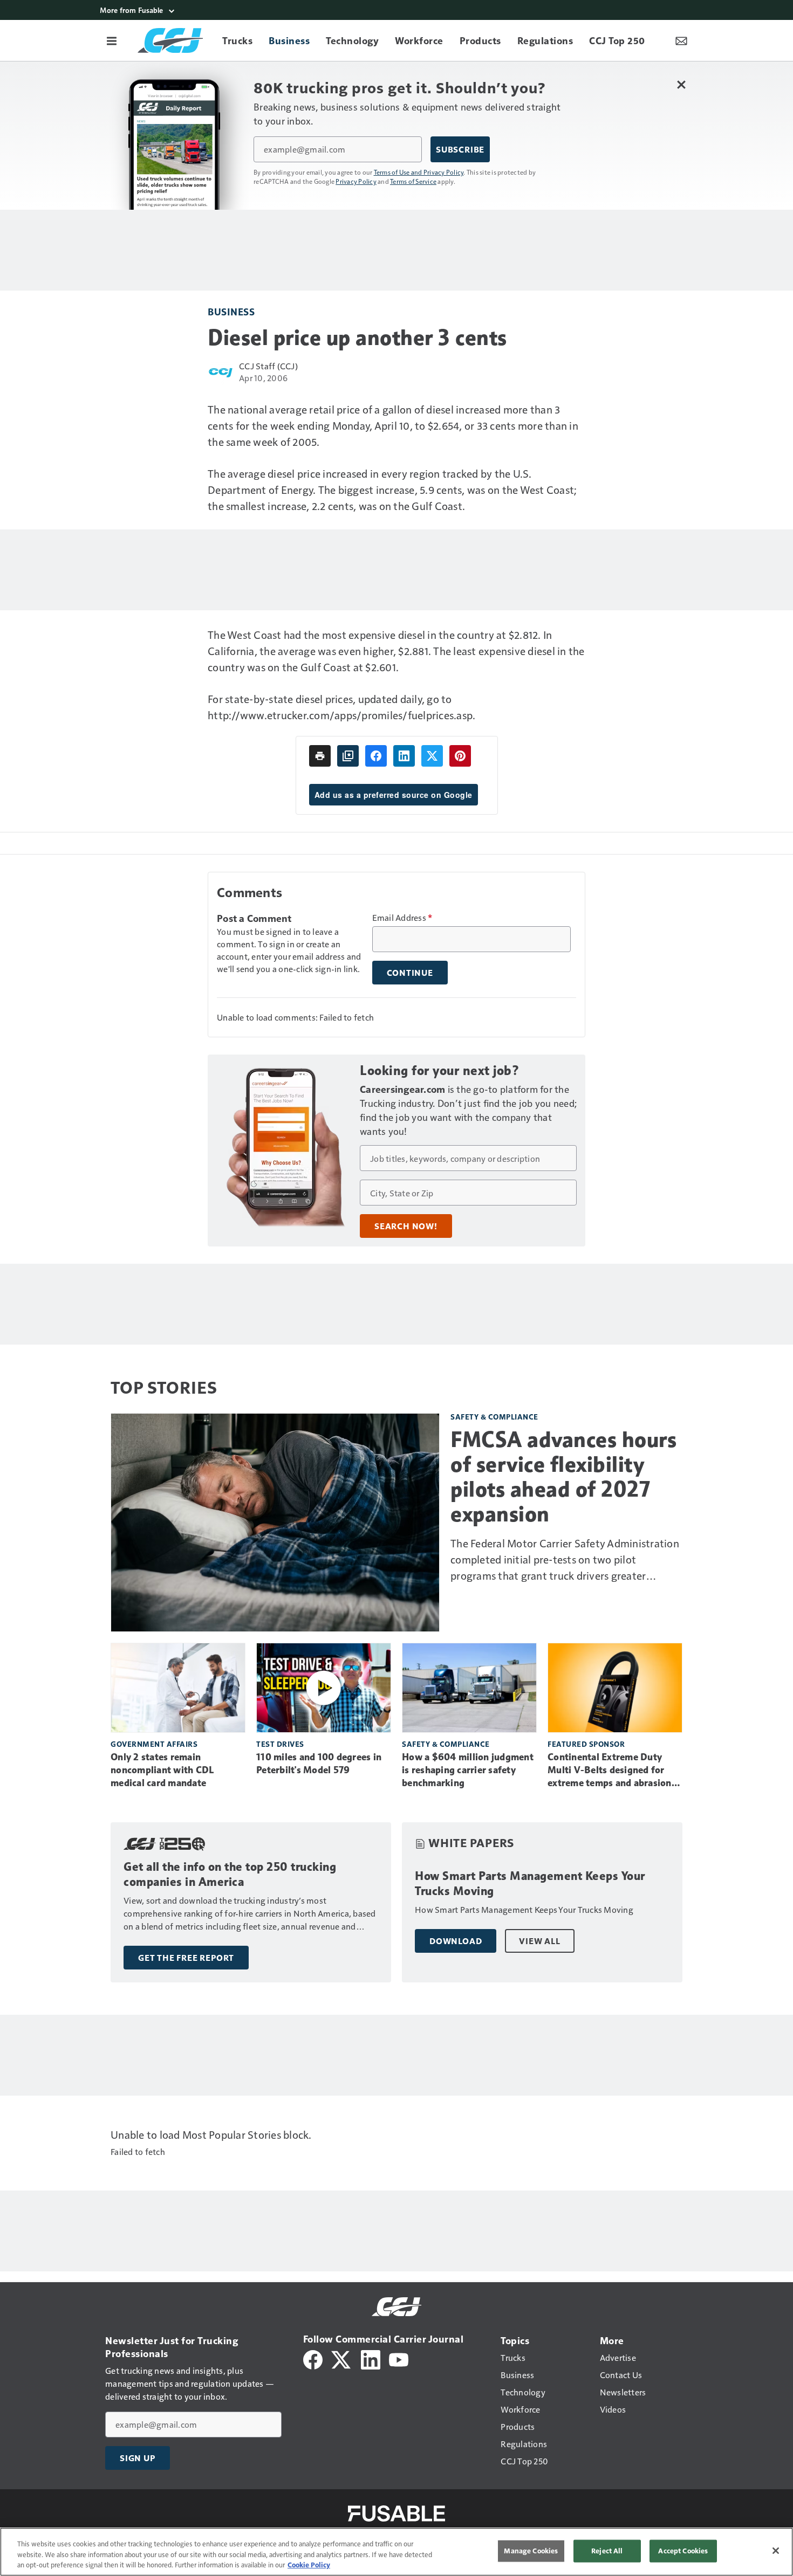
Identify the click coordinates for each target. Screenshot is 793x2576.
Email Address (402, 918)
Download (456, 1941)
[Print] (320, 756)
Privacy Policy (356, 181)
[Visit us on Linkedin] (371, 2358)
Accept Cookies (683, 2551)
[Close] (776, 2551)
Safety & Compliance (494, 1417)
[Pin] (460, 756)
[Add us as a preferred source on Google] (348, 756)
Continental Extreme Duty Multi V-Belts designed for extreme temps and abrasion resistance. (610, 1771)
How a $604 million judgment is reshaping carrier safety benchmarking (468, 1770)
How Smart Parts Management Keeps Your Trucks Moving (530, 1883)
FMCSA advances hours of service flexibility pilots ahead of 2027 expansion (563, 1477)
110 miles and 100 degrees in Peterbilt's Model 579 (319, 1764)
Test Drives (280, 1744)
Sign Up (138, 2458)
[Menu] (112, 40)
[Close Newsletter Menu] (681, 84)
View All (539, 1941)
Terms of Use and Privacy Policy (419, 172)
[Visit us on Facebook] (313, 2358)
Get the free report (186, 1958)
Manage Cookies (531, 2551)
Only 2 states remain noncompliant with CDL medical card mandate (162, 1770)
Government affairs (154, 1744)
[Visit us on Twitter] (342, 2358)
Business (231, 311)
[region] (396, 2552)
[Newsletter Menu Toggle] (681, 40)
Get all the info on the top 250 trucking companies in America (230, 1874)
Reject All (607, 2551)
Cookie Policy (309, 2565)
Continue (410, 973)
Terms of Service (413, 181)
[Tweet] (432, 756)
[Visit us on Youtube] (399, 2358)
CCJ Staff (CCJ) (268, 366)
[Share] (376, 756)
